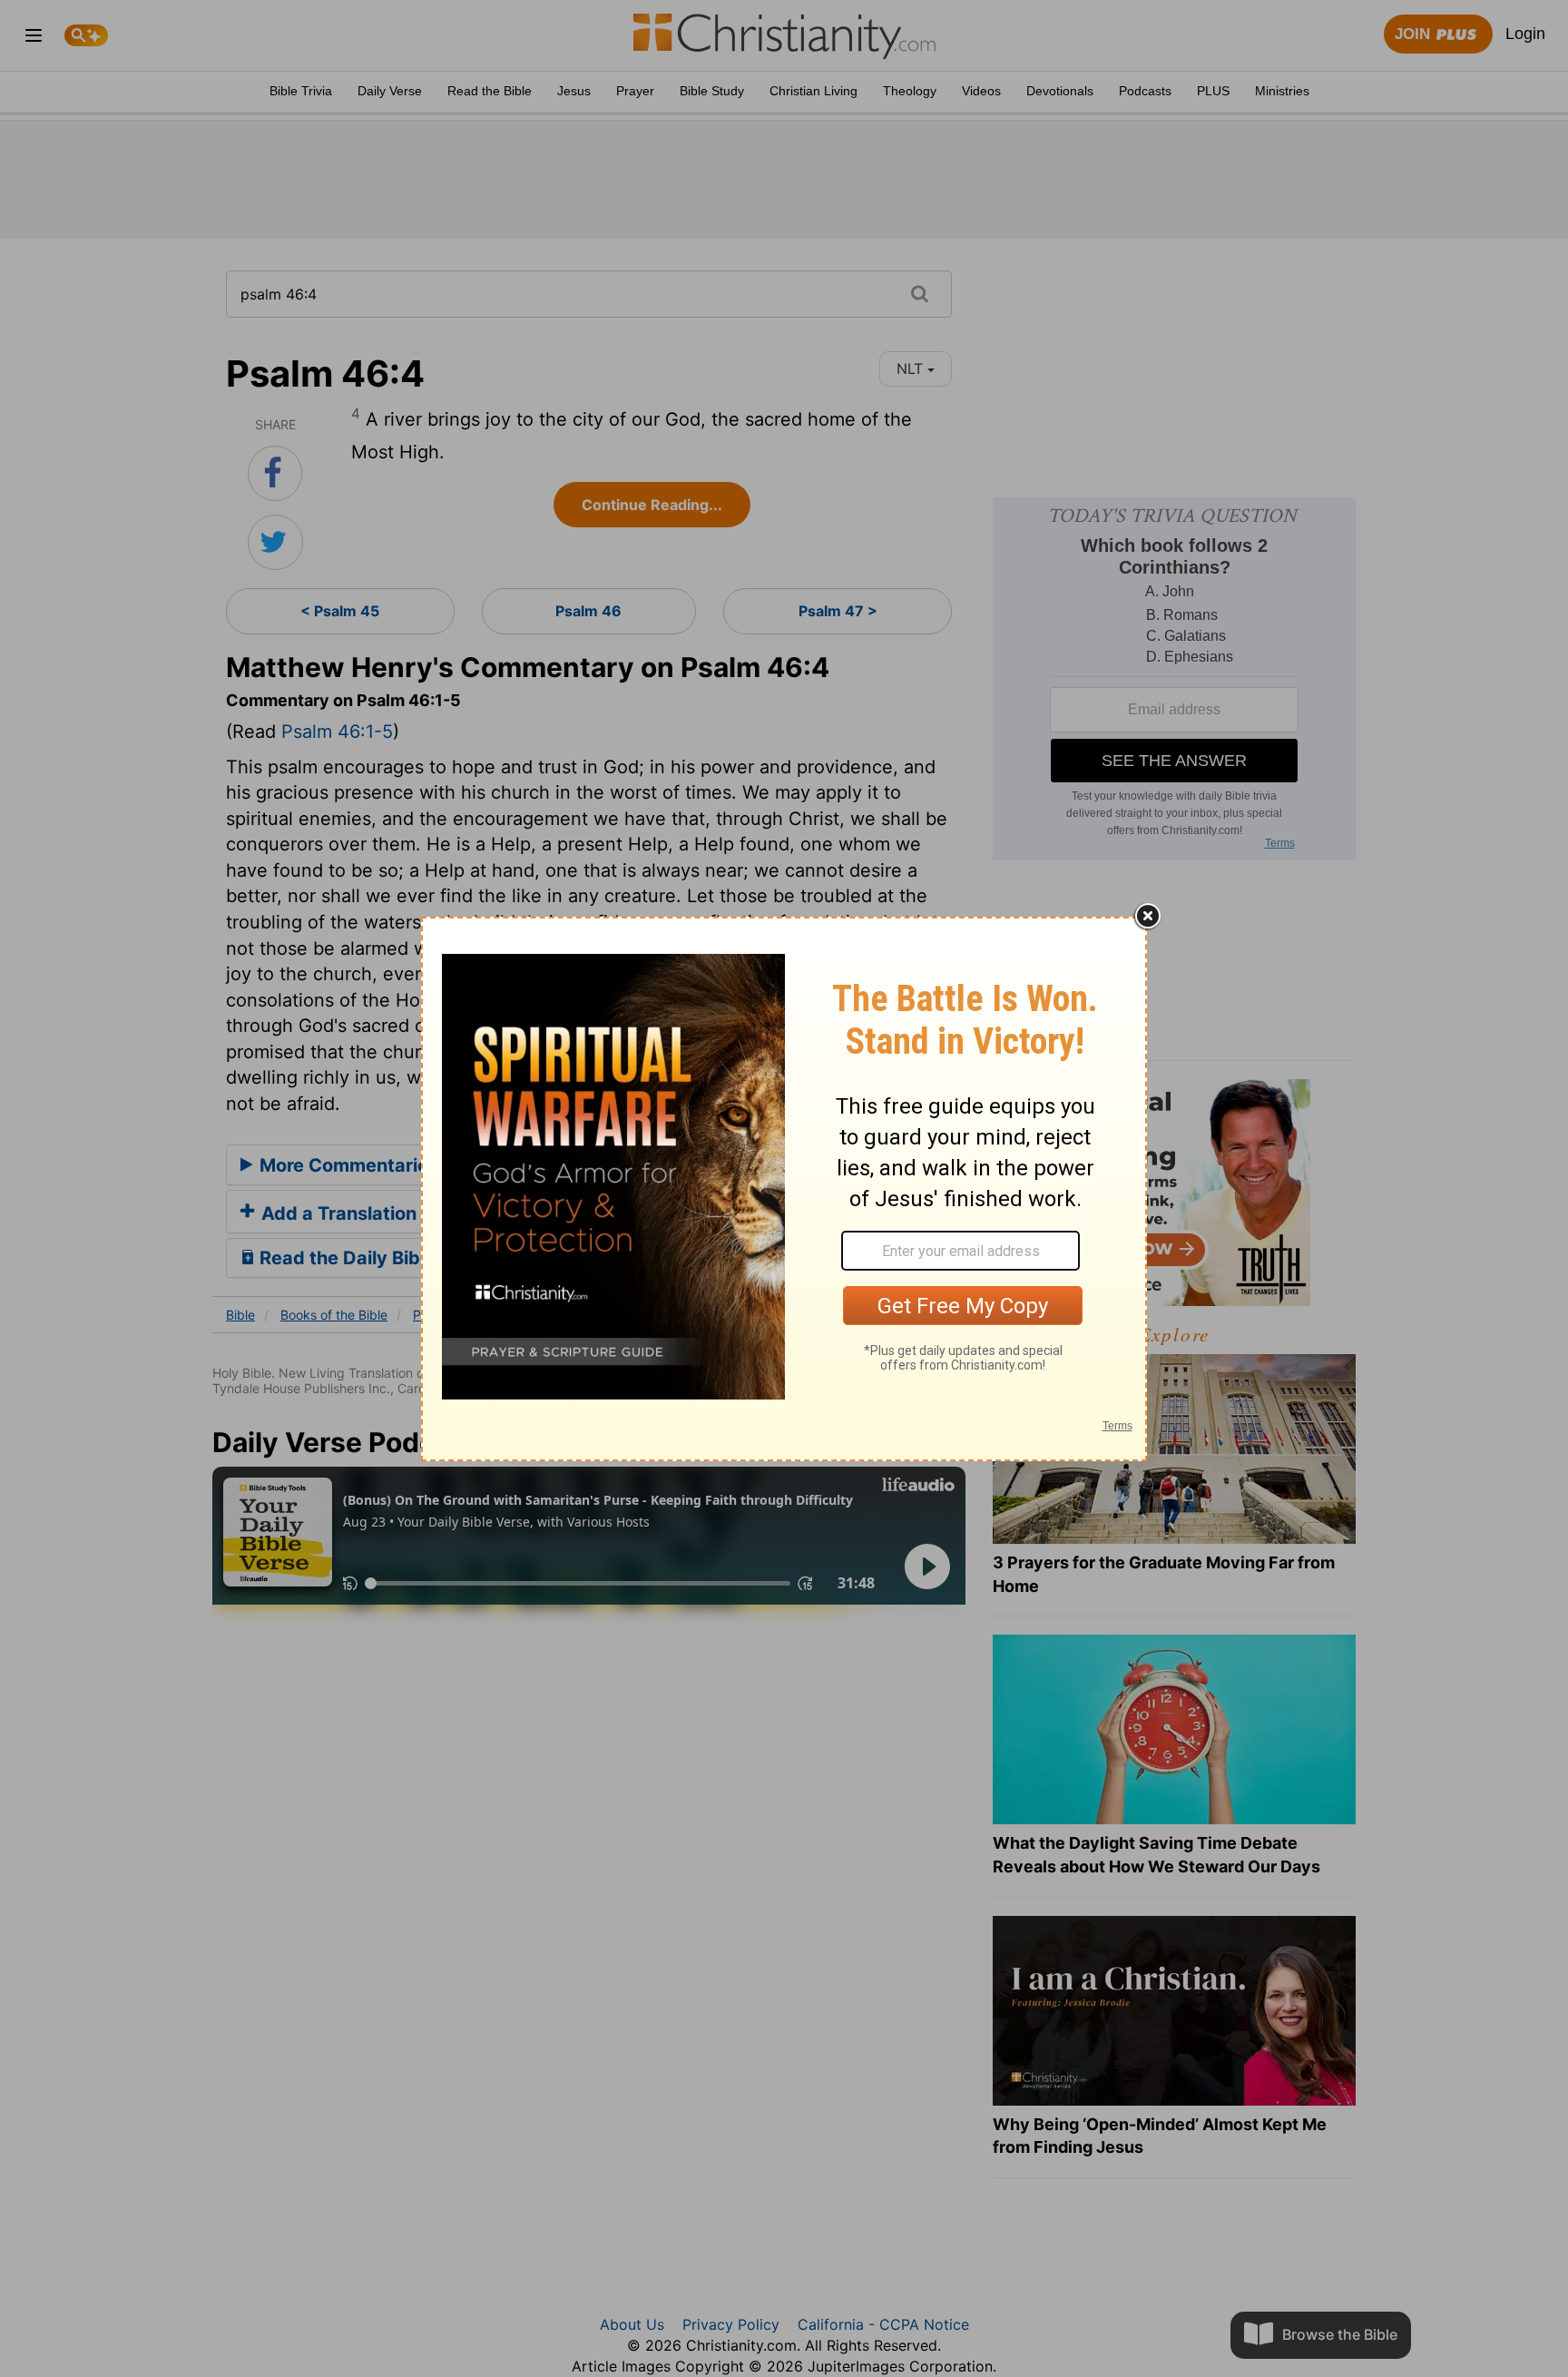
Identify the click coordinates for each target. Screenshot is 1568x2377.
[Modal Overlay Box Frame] (784, 1189)
